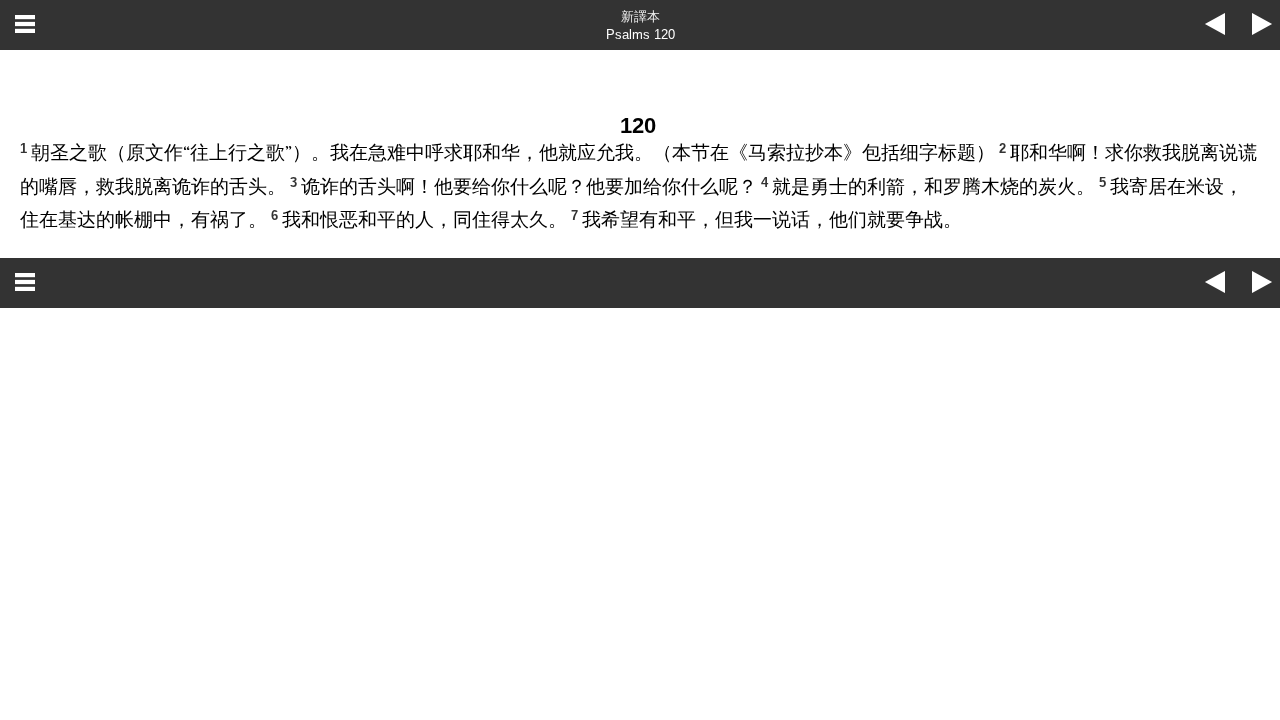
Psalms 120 (640, 34)
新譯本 (640, 16)
